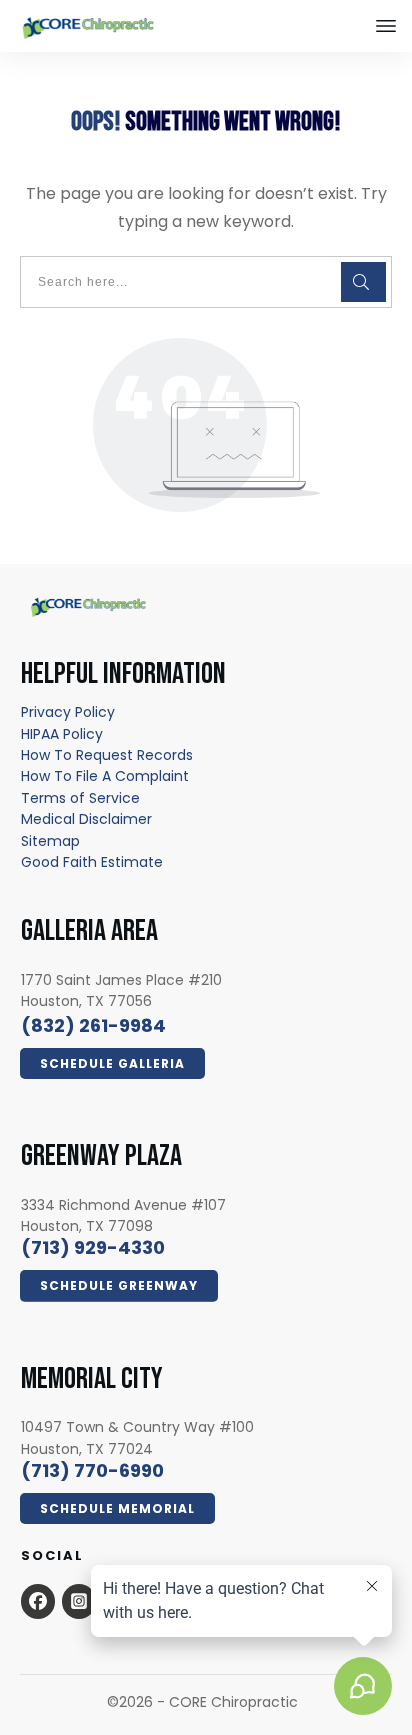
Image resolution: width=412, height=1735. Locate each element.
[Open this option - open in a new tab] (38, 1601)
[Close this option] (386, 26)
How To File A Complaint (105, 776)
